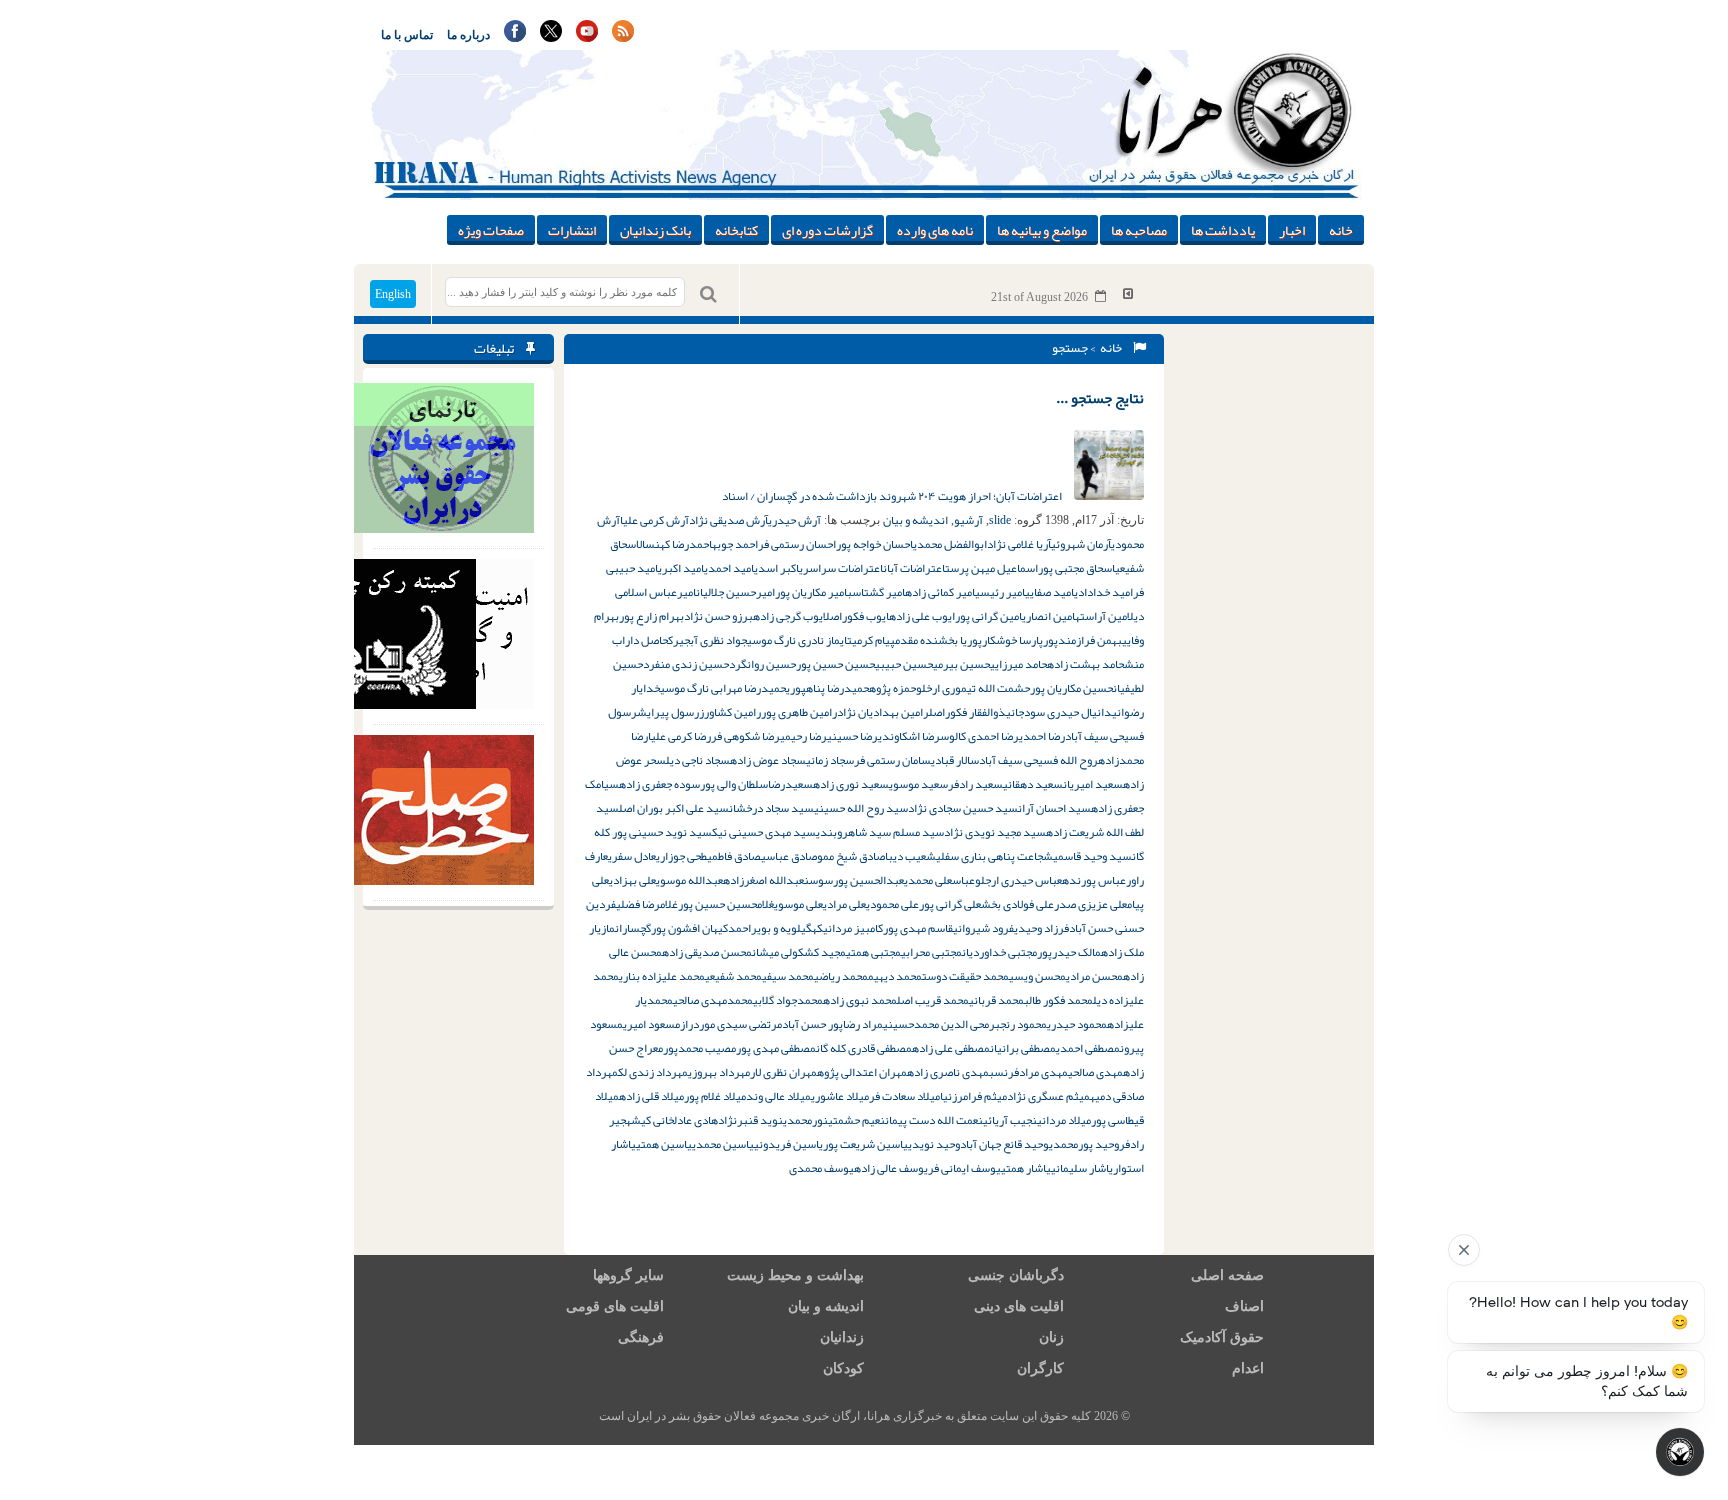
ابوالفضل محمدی (950, 544)
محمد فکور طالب (1058, 1000)
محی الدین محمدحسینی (936, 1024)
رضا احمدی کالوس (979, 736)
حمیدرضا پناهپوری (827, 688)
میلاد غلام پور (715, 1096)
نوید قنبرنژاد (750, 1120)
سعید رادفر (975, 784)
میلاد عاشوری (840, 1096)
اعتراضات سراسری (841, 568)
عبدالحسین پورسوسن (854, 880)
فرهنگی (641, 1337)
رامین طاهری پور (799, 712)
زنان (1051, 1337)
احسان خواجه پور (874, 544)
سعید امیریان (1093, 784)
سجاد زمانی (830, 760)
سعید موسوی (918, 784)
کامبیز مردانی (853, 928)
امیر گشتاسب (876, 592)
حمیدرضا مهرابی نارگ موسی (723, 688)
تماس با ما (407, 35)
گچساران (633, 928)
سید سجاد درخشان (771, 808)
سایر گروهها (628, 1275)
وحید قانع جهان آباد (1004, 1144)
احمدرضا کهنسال (674, 544)
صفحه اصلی (1227, 1275)
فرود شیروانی (983, 928)
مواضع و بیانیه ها (1042, 230)
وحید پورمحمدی (1084, 1144)
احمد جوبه (735, 544)
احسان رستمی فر (797, 544)
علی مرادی (844, 904)
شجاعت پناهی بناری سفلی (994, 856)
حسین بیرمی (961, 664)
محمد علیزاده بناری (662, 976)
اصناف (1244, 1306)
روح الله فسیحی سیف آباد (1038, 760)
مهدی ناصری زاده (948, 1072)
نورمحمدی (805, 1120)
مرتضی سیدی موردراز (731, 1024)
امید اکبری (681, 568)
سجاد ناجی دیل (698, 760)
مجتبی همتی (873, 952)
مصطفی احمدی (1088, 1048)
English (393, 294)
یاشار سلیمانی (1082, 1168)
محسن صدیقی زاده (707, 952)
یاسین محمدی (723, 1144)
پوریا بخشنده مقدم (938, 640)
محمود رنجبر (1018, 1024)
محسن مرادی (1094, 976)
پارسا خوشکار (1012, 640)
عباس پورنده (1094, 880)
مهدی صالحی (1095, 1072)
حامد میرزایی (1018, 664)
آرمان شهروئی (1081, 544)
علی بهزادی (632, 880)
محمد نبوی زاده (860, 1000)
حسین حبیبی (904, 664)
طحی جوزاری (681, 856)
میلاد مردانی (1064, 1120)
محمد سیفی (788, 976)
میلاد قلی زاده (651, 1096)
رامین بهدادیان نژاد (883, 712)
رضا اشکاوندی (909, 736)
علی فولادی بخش (1017, 904)
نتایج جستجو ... (1100, 398)
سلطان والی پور (734, 784)
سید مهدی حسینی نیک (764, 832)
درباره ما (468, 35)
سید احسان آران (1054, 808)
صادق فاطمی (734, 856)
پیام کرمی (873, 640)
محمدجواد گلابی (788, 1000)
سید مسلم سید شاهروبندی (880, 832)
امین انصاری (1048, 616)
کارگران (1040, 1368)
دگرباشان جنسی (1016, 1275)
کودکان (843, 1368)
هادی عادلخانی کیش (674, 1120)
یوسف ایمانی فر (964, 1168)
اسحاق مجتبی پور (1076, 568)
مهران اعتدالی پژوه (862, 1072)
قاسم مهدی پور (918, 928)
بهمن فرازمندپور (1082, 640)
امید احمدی (729, 568)
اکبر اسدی (776, 568)
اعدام (1248, 1368)
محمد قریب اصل (933, 1000)
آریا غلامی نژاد (1019, 544)
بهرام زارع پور (651, 616)
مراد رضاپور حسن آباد (832, 1024)
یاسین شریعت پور (865, 1144)
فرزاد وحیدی (1041, 928)
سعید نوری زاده (851, 784)
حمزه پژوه (892, 688)
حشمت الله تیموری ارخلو (973, 688)
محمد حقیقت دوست (965, 976)
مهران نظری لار (783, 1072)
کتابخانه (736, 230)
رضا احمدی (1042, 736)
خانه (1341, 230)
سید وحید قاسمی (1092, 856)
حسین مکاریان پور (1071, 688)
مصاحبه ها (1139, 230)
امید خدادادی (1103, 592)
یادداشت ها (1223, 230)
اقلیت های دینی (1019, 1306)
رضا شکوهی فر (745, 736)
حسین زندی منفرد (686, 664)
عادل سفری (632, 856)
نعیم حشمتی (856, 1120)
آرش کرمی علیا (654, 520)
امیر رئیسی (1000, 592)
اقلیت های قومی (615, 1306)
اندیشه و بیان (915, 520)
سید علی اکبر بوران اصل (674, 808)
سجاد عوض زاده (768, 760)
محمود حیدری (1077, 1024)
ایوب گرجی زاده (788, 616)
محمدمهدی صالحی (713, 1000)
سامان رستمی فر (892, 760)
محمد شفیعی (733, 976)
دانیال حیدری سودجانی (1059, 712)
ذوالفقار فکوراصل (967, 712)
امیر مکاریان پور (811, 592)
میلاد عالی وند (778, 1096)
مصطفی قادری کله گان (864, 1048)
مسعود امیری (651, 1024)
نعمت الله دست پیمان (934, 1120)
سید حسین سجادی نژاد (963, 808)
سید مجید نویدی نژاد (995, 832)
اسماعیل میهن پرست (991, 568)
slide (1000, 520)
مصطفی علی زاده (951, 1048)
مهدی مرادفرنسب (1028, 1072)
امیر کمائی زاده (940, 592)
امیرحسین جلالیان (735, 592)
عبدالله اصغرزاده (763, 880)
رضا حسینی (852, 736)
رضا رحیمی (803, 736)
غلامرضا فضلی (647, 904)
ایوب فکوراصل (856, 616)
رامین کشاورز (730, 712)
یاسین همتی (664, 1144)
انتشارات (572, 230)
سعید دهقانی (1033, 784)
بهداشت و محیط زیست (795, 1275)
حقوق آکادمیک (1222, 1337)
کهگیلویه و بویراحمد (775, 928)
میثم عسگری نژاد (1048, 1096)
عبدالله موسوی (689, 880)
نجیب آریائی (1010, 1120)
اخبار (1292, 230)
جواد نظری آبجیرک (707, 640)
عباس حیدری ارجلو (1018, 880)
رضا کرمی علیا (679, 736)
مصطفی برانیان (1023, 1048)
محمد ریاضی (841, 976)
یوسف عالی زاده (891, 1168)
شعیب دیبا (910, 856)
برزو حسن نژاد (718, 616)
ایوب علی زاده (922, 616)
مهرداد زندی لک (653, 1072)
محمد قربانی (996, 1000)
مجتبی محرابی (931, 952)
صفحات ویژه (491, 230)
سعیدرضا (790, 784)
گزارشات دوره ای (827, 230)
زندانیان (842, 1337)
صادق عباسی (789, 856)
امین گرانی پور (988, 616)
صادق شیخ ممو (851, 856)
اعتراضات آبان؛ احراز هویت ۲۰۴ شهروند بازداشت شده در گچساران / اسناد (893, 496)
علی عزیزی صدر (1090, 904)
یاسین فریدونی (788, 1144)
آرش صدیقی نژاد (728, 520)
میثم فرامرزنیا (973, 1096)
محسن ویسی (1037, 976)
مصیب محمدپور (699, 1048)
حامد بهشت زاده (1085, 664)
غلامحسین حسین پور (726, 904)
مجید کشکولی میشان (799, 952)
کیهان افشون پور (689, 928)
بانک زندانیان (655, 230)
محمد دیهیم (895, 976)
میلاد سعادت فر (904, 1096)
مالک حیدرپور (1069, 952)
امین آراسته (1101, 616)
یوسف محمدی (821, 1168)
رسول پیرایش (668, 712)
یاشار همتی (1026, 1168)
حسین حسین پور (835, 664)
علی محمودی (892, 904)
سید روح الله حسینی (861, 808)
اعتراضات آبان (914, 568)
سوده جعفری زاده (659, 784)
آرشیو (968, 520)
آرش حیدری (794, 520)
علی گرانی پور (950, 904)
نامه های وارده (935, 230)
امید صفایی (1049, 592)
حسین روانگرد (762, 664)
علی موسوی (798, 904)
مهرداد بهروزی (719, 1072)
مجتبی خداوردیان (999, 952)
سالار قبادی (955, 760)
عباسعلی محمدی (939, 880)
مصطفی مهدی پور (776, 1048)
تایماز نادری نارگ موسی (799, 640)
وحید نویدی (934, 1144)
